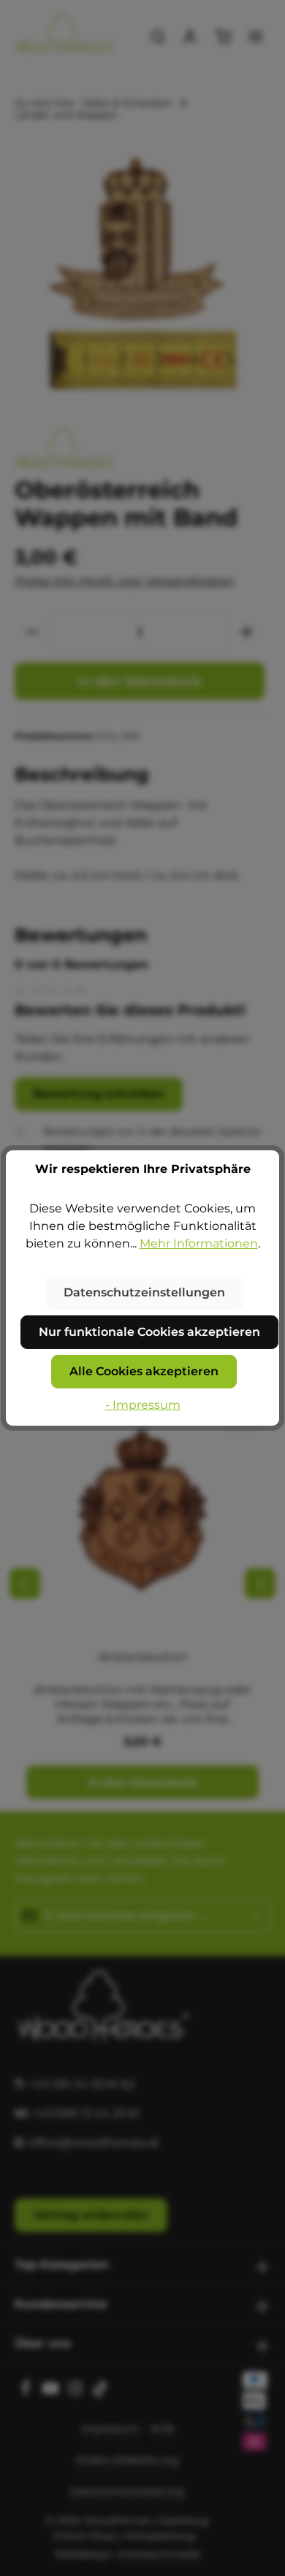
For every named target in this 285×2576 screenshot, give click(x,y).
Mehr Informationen (199, 1243)
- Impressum (143, 1405)
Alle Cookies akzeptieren (144, 1371)
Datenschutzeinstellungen (144, 1292)
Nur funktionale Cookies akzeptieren (149, 1332)
